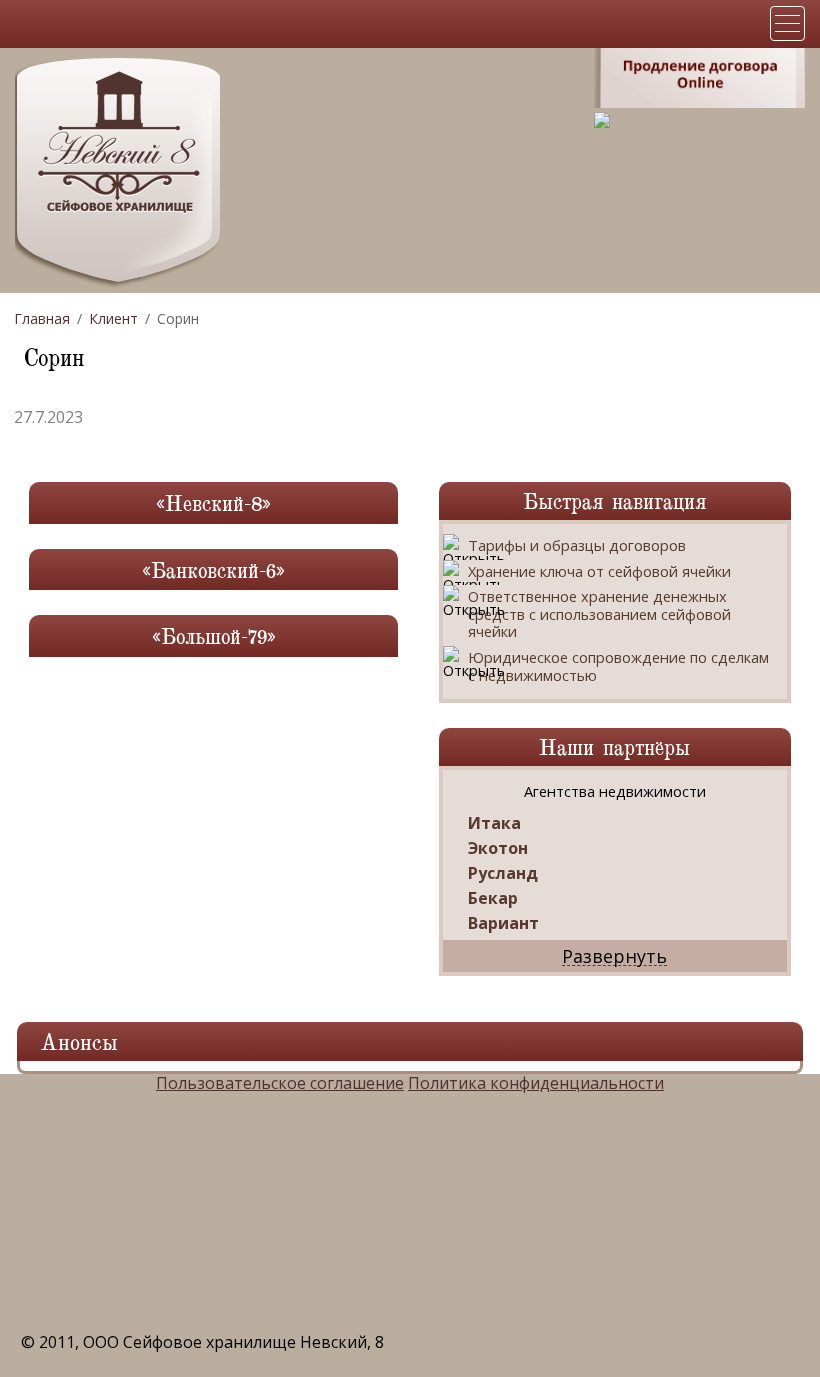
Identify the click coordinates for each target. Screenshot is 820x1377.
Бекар (493, 898)
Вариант (503, 923)
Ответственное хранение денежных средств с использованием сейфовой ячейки (599, 614)
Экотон (498, 848)
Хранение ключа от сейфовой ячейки (599, 572)
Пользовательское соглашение (280, 1083)
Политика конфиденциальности (536, 1083)
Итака (494, 823)
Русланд (503, 873)
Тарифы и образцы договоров (577, 546)
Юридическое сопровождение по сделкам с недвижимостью (618, 666)
